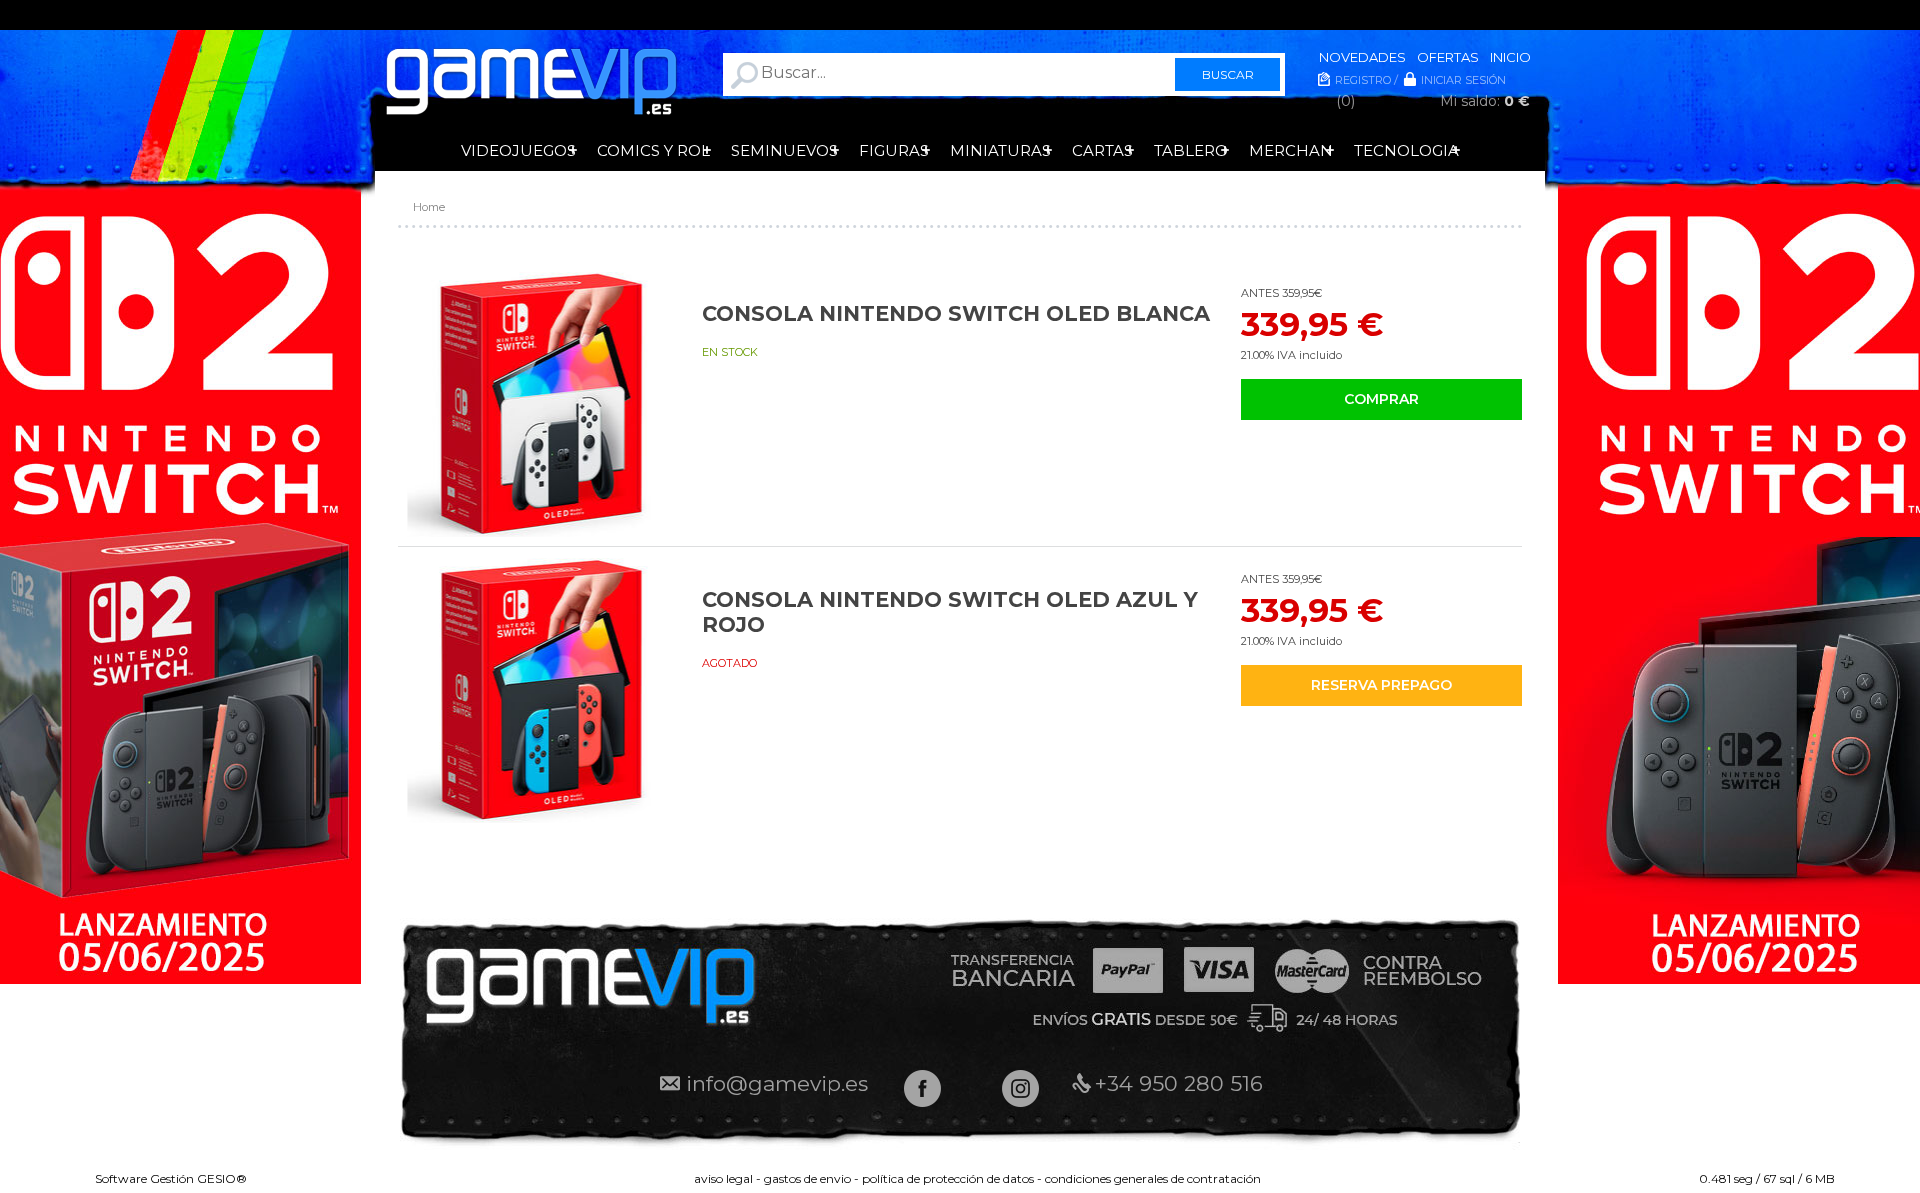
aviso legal (723, 1178)
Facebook (922, 1088)
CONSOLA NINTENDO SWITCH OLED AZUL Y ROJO (950, 612)
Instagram (1020, 1088)
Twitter (971, 1088)
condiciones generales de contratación (1153, 1178)
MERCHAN (1291, 150)
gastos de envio (807, 1178)
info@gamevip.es (777, 1083)
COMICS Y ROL (653, 150)
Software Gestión (144, 1178)
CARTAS (1102, 150)
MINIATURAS (1000, 150)
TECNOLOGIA (1406, 150)
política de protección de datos (948, 1178)
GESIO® (222, 1178)
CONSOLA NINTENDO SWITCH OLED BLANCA (956, 313)
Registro (1363, 80)
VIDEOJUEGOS (518, 150)
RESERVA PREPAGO (1381, 685)
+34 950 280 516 (1179, 1083)
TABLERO (1191, 150)
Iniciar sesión (1463, 80)
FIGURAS (894, 150)
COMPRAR (1381, 399)
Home (429, 207)
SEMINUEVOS (784, 150)
